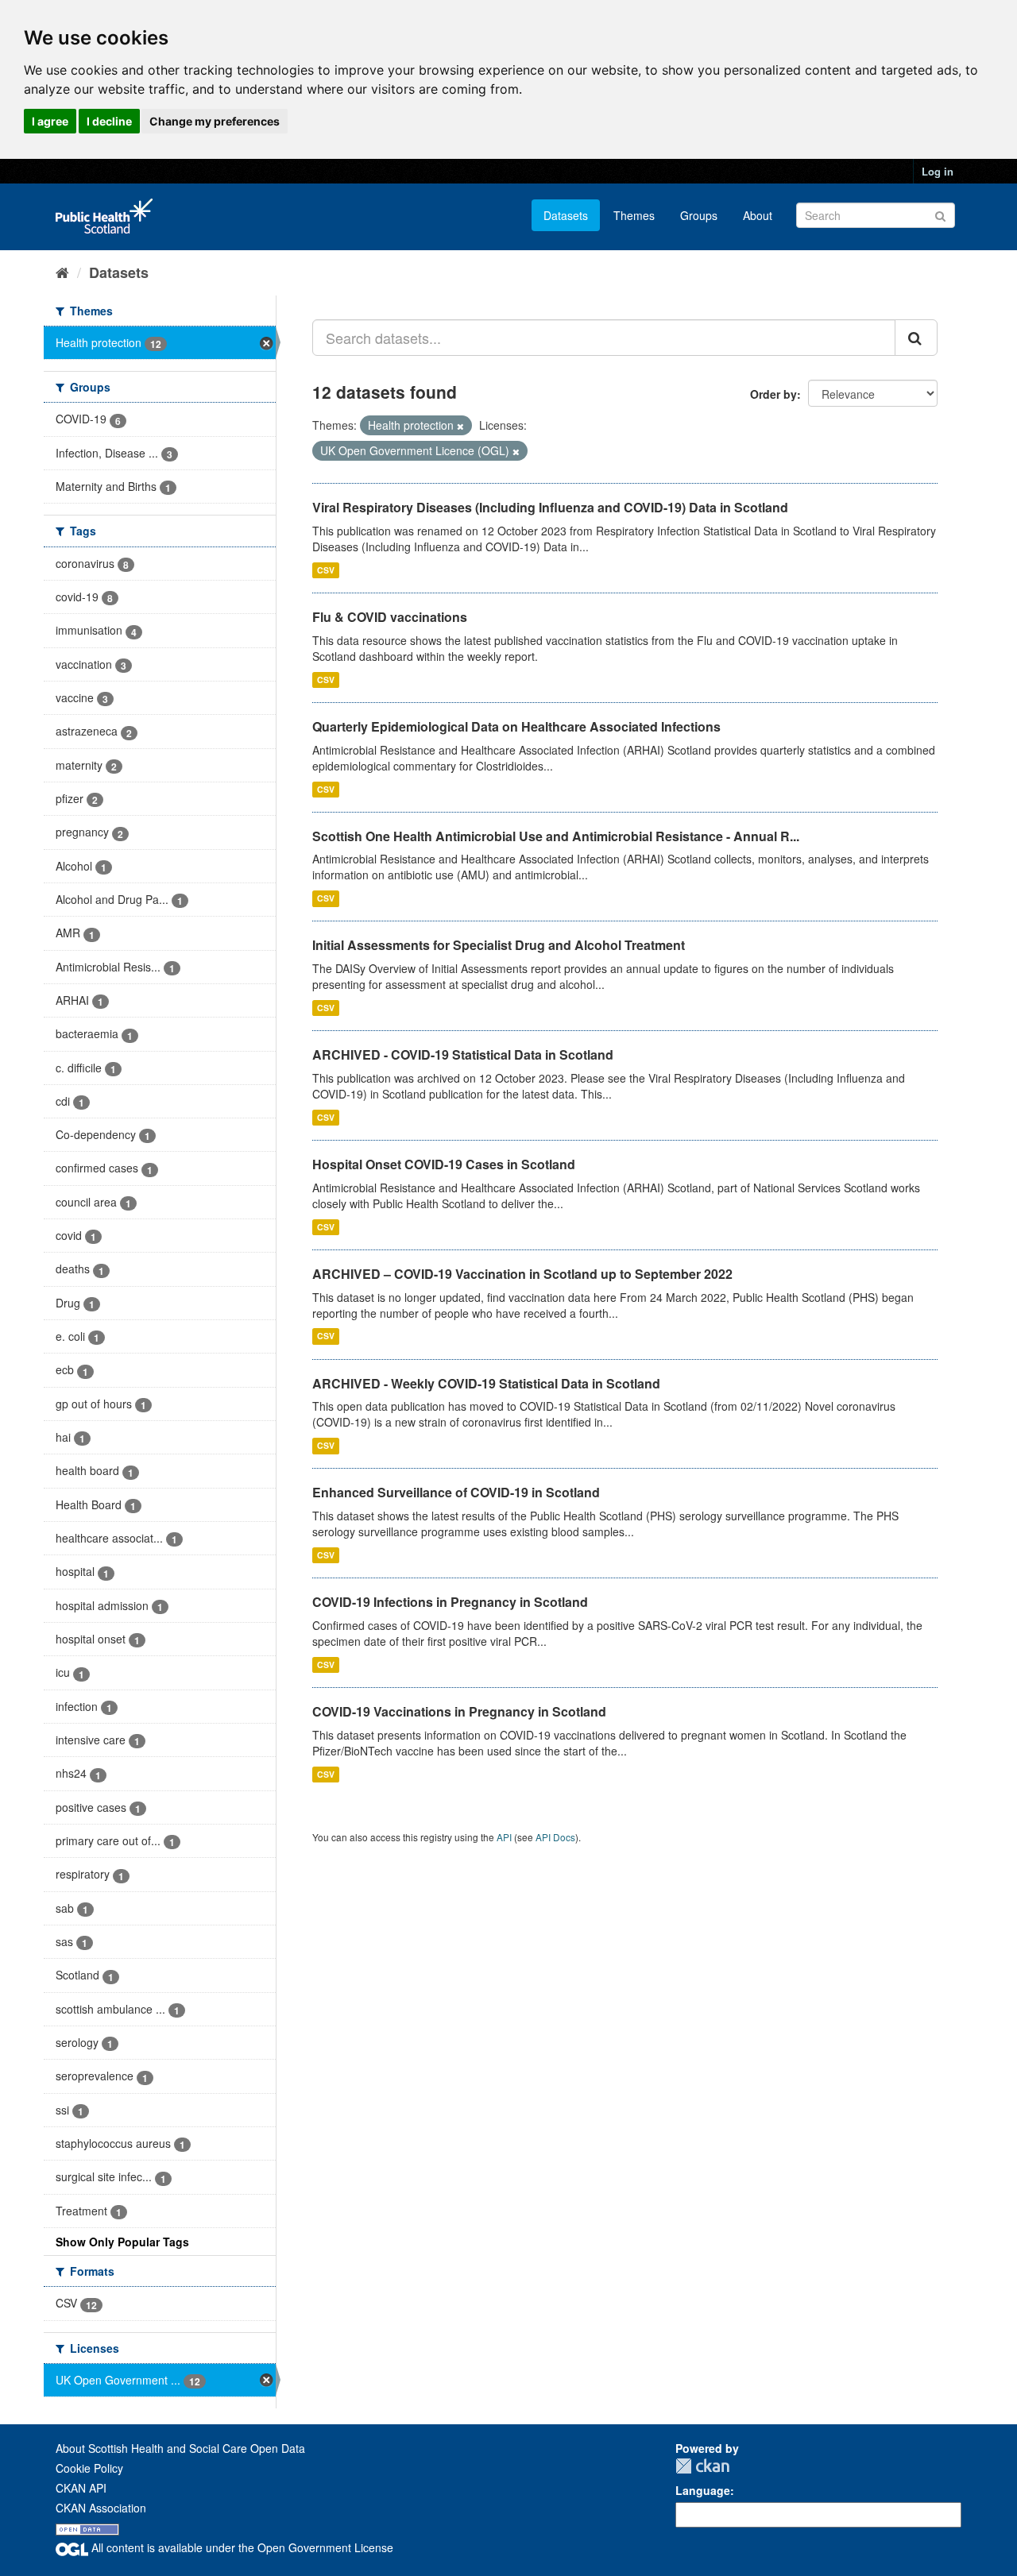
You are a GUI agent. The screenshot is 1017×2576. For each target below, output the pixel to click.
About (758, 215)
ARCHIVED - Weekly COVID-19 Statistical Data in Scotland (486, 1383)
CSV (326, 570)
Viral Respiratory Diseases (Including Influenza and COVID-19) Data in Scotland (550, 507)
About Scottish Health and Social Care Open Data (180, 2448)
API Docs (555, 1837)
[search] (916, 338)
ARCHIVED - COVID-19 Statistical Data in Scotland (463, 1054)
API (504, 1837)
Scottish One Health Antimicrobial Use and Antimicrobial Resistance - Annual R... (556, 836)
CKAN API (81, 2488)
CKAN (702, 2466)
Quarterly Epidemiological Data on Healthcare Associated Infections (516, 726)
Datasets (566, 215)
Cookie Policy (89, 2468)
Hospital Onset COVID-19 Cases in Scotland (444, 1164)
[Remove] (460, 426)
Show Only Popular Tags (122, 2242)
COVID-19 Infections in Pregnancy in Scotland (450, 1602)
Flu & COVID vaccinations (390, 617)
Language (703, 2490)
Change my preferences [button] (215, 121)
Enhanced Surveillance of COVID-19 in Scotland (456, 1492)
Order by (773, 394)
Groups (699, 215)
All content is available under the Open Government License (241, 2547)
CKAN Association (101, 2508)
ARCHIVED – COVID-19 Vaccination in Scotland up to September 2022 (522, 1274)
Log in (938, 171)
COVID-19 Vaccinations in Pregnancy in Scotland (459, 1711)
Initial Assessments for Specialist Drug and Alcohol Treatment (499, 945)
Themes (634, 215)
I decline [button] (109, 121)
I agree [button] (50, 121)
